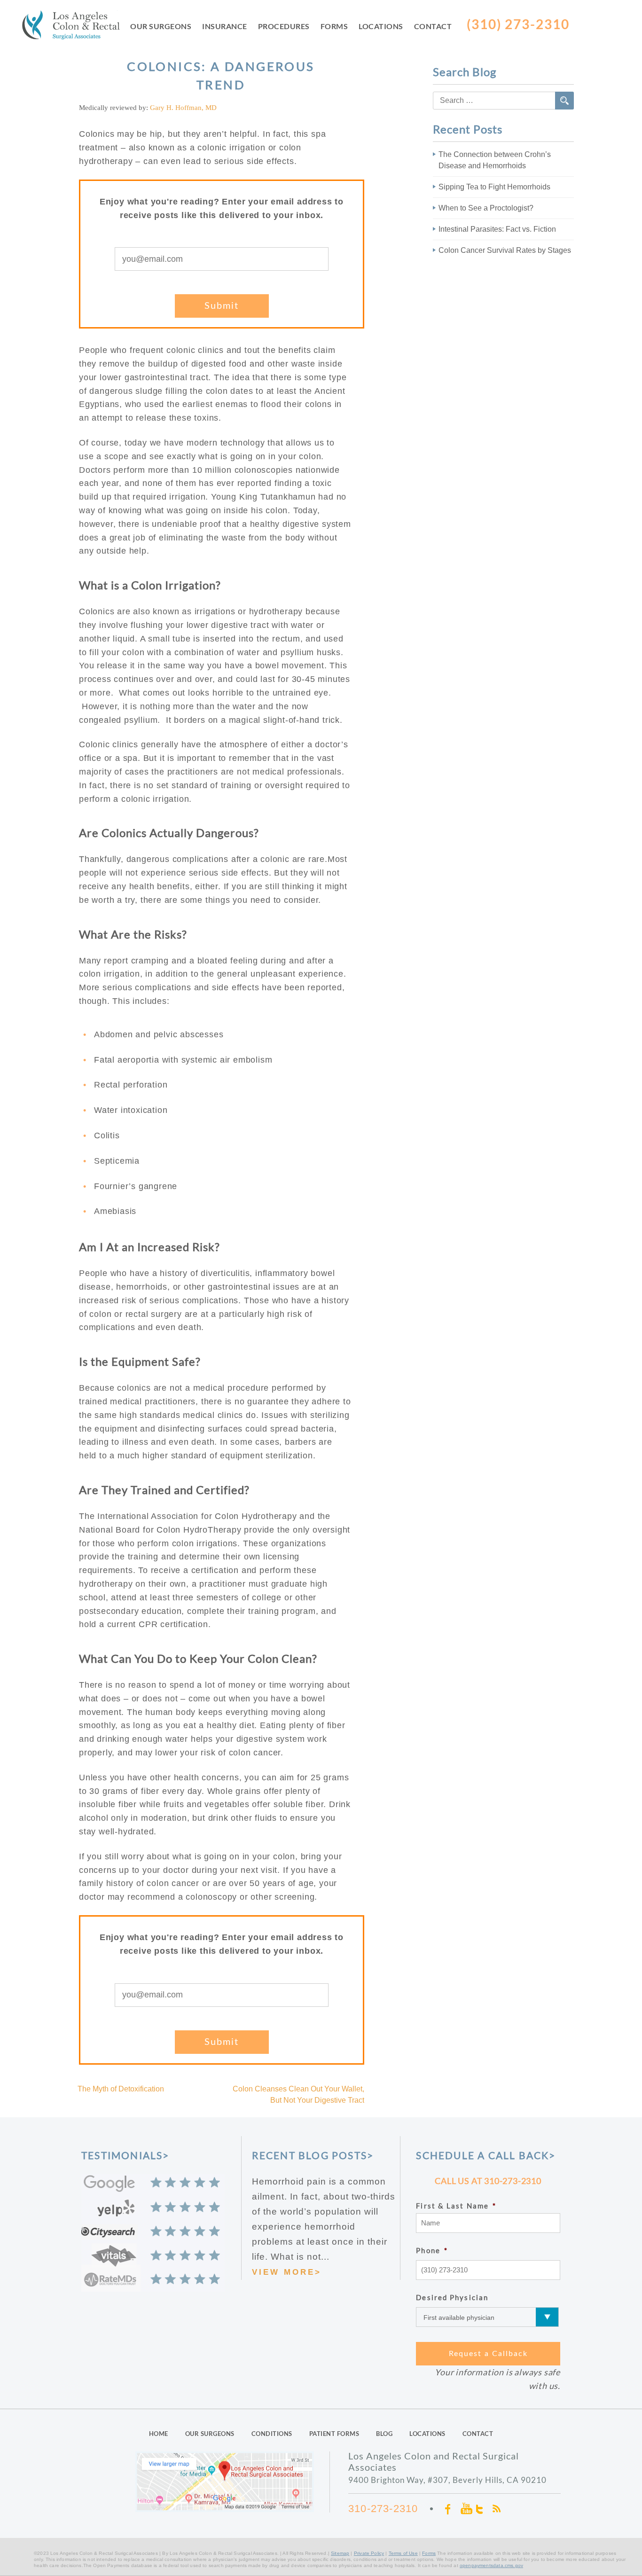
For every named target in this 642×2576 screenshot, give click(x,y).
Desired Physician (452, 2297)
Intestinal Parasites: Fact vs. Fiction (497, 229)
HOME (159, 2434)
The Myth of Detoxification (121, 2089)
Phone (432, 2250)
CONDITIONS (272, 2434)
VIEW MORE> (287, 2272)
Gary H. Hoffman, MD (183, 108)
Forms (334, 26)
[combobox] (503, 101)
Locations (381, 26)
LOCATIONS (427, 2434)
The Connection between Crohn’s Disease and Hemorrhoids (495, 160)
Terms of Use (403, 2553)
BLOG (384, 2434)
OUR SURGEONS (210, 2434)
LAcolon (76, 27)
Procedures (284, 26)
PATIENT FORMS (334, 2434)
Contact (433, 26)
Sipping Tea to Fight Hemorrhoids (494, 187)
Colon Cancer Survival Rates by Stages (505, 250)
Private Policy (369, 2553)
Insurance (225, 26)
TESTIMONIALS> (125, 2155)
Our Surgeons (161, 26)
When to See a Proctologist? (486, 208)
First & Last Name (456, 2206)
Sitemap (340, 2553)
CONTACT (478, 2434)
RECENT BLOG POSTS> (313, 2155)
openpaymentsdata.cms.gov (491, 2565)
